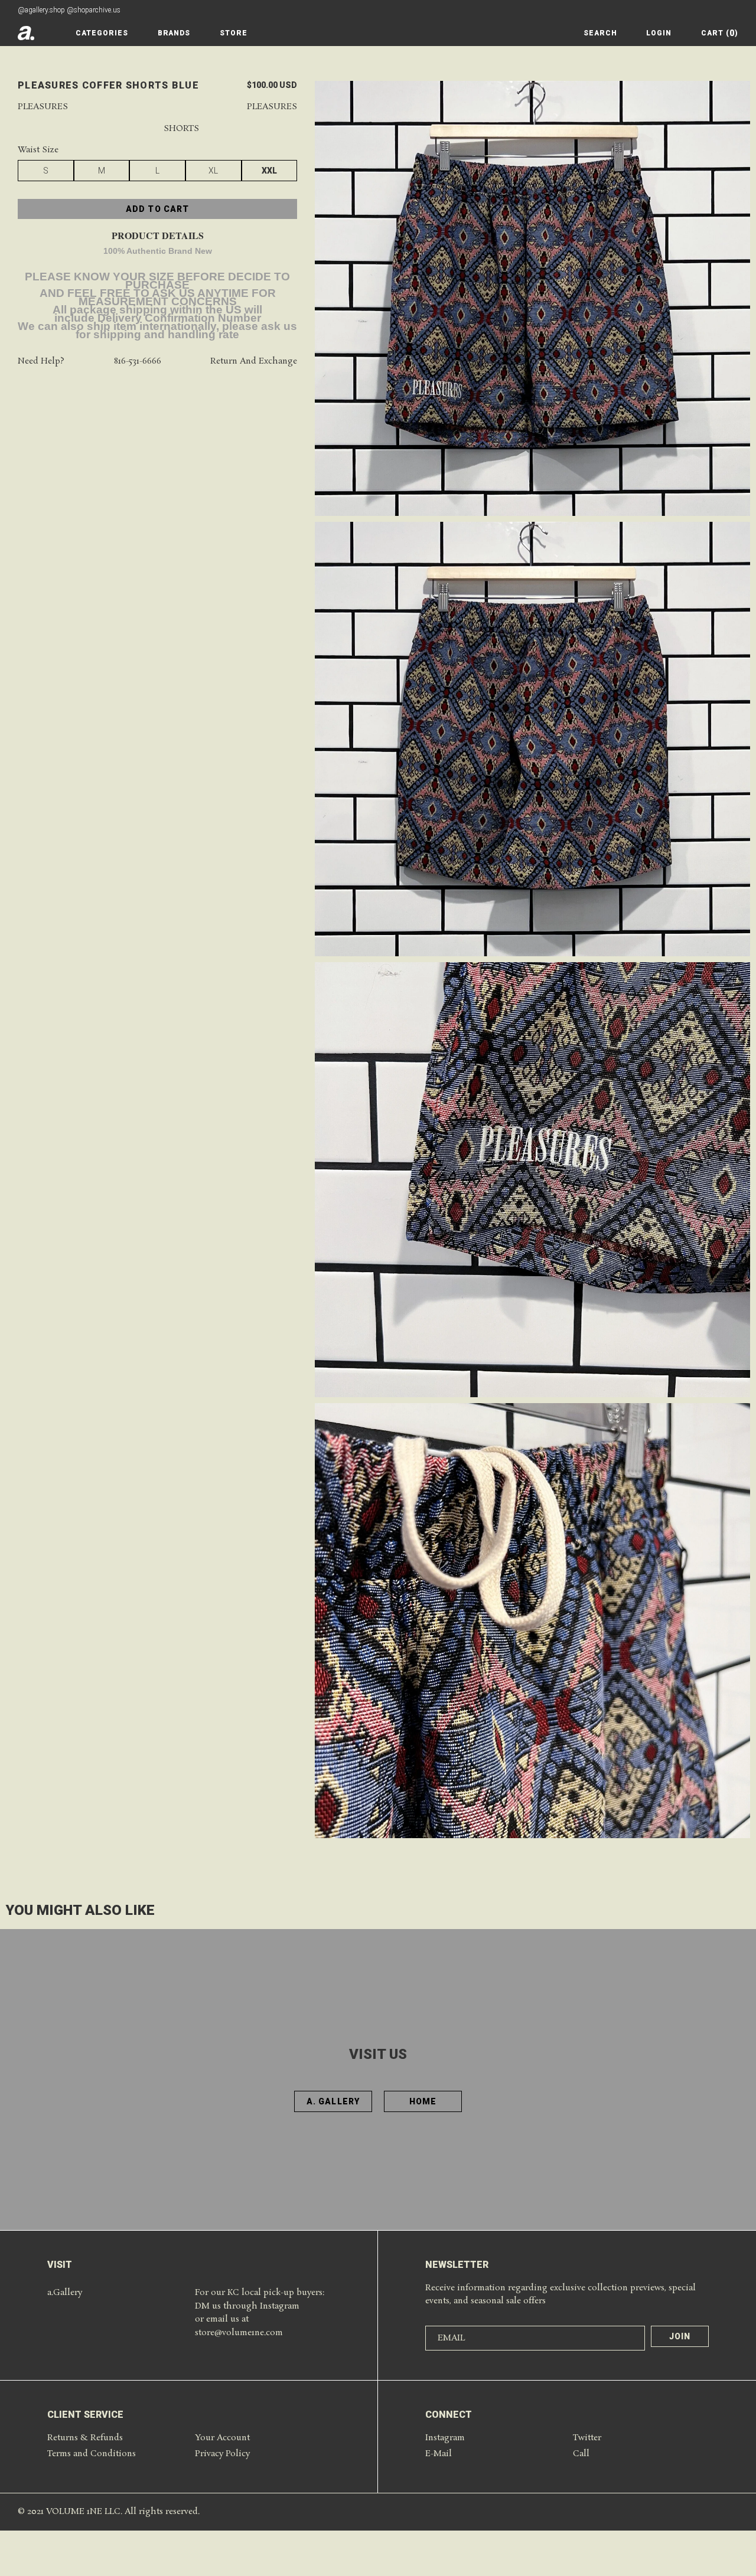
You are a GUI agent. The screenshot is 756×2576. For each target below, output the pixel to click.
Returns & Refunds (85, 2438)
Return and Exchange (254, 362)
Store (234, 33)
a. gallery (333, 2101)
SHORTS (181, 129)
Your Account (222, 2438)
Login (659, 33)
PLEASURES (272, 107)
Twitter (587, 2438)
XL (213, 171)
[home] (26, 33)
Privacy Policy (222, 2454)
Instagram (445, 2438)
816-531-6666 (138, 362)
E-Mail (439, 2454)
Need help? (41, 362)
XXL (269, 171)
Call (581, 2454)
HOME (423, 2101)
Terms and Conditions (92, 2454)
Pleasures (43, 107)
